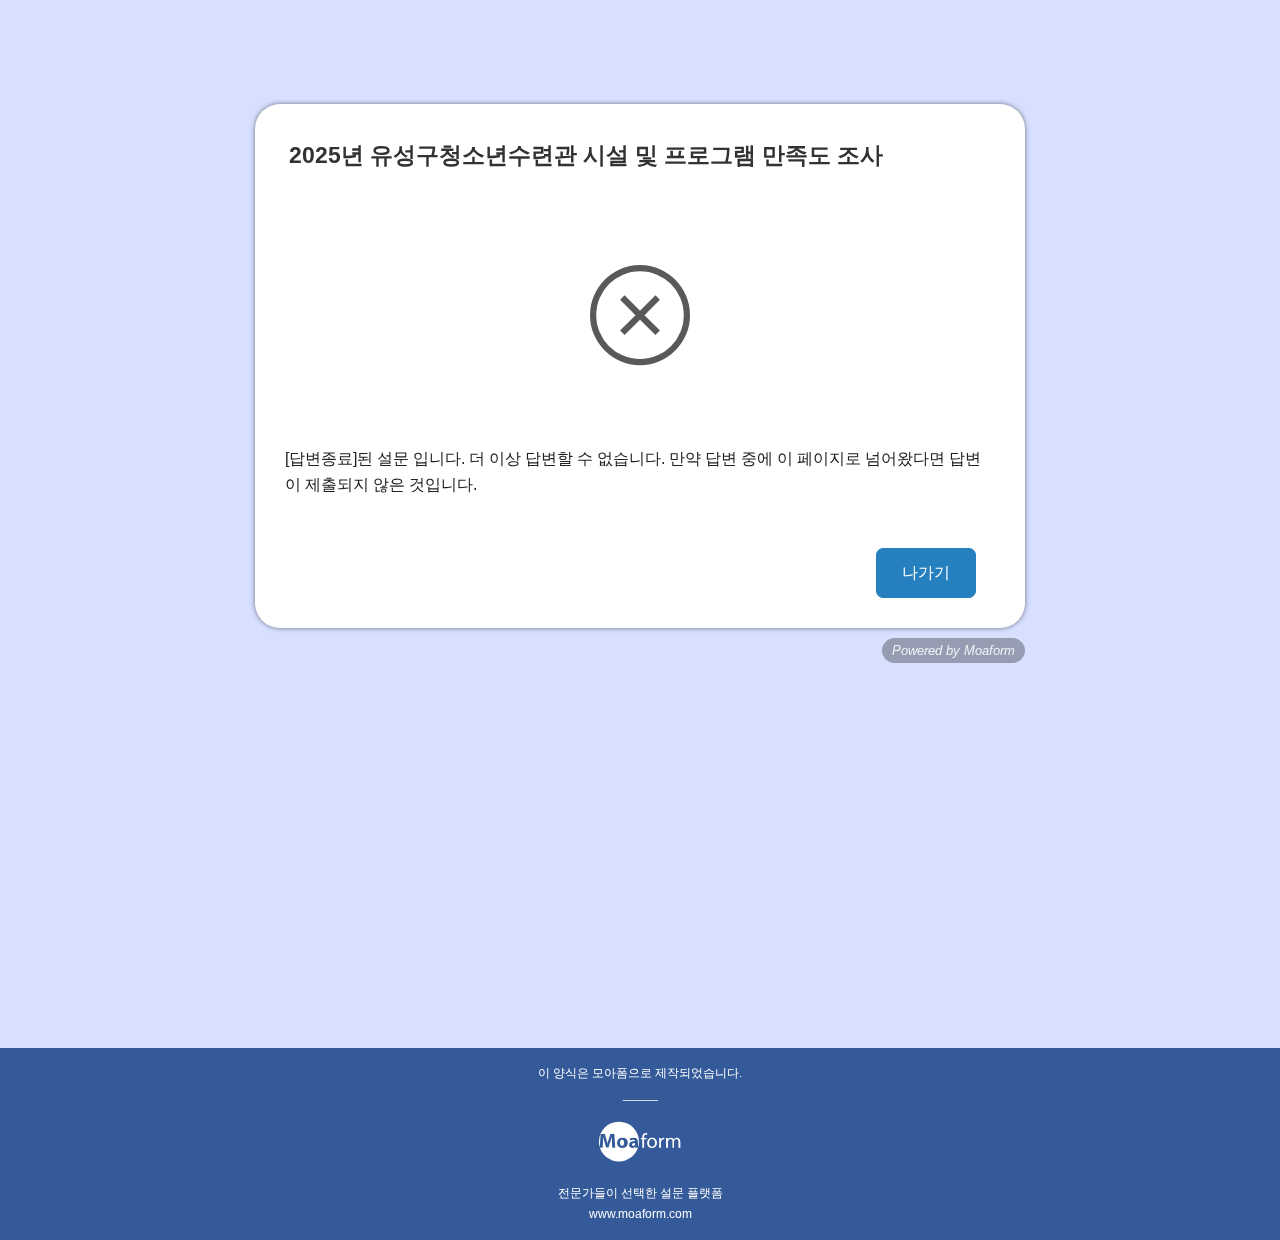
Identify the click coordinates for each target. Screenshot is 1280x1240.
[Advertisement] (640, 823)
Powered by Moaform (953, 650)
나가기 (926, 572)
